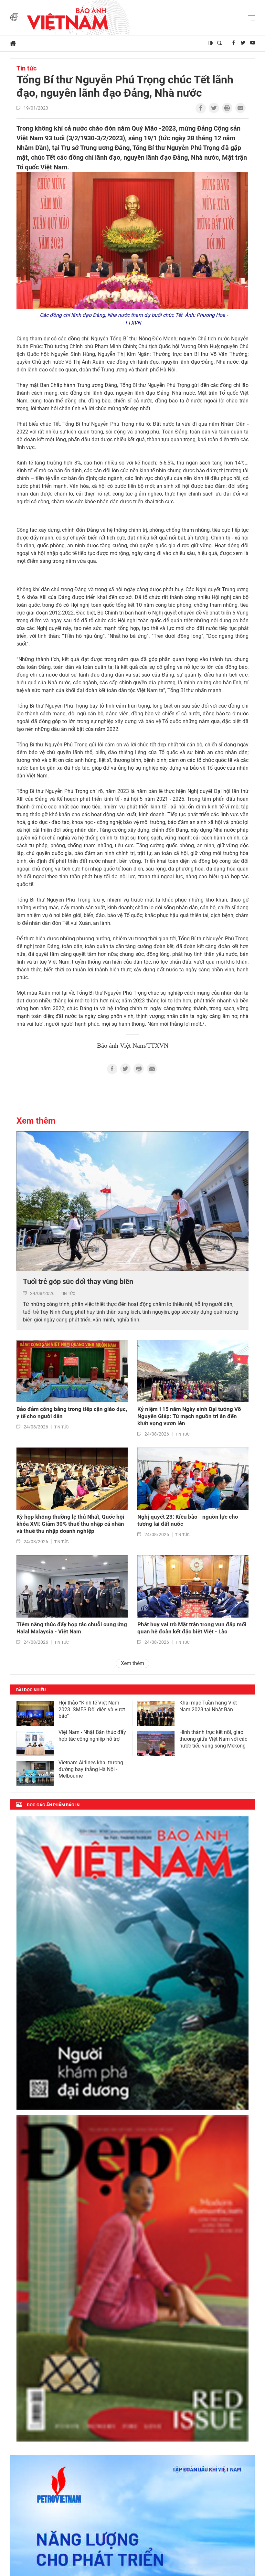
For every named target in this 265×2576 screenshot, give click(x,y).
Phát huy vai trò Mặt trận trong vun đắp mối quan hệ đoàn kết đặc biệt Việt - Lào (192, 1628)
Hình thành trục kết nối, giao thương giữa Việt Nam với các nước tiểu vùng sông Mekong (213, 1739)
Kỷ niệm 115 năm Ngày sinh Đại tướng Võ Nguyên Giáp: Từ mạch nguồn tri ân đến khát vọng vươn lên (189, 1416)
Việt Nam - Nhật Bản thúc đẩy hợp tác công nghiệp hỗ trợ (92, 1736)
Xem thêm (36, 1121)
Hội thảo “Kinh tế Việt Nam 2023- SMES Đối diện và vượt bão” (92, 1710)
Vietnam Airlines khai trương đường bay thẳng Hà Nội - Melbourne (91, 1769)
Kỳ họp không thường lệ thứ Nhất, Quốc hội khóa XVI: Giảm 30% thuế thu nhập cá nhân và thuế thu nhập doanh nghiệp (70, 1524)
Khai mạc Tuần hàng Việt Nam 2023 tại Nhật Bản (208, 1706)
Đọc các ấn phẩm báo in (53, 1805)
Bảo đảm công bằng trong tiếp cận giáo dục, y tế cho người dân (72, 1413)
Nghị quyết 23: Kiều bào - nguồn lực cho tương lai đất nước (188, 1520)
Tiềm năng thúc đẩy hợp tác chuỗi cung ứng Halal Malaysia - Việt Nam (72, 1628)
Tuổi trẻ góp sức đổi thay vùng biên (78, 1282)
